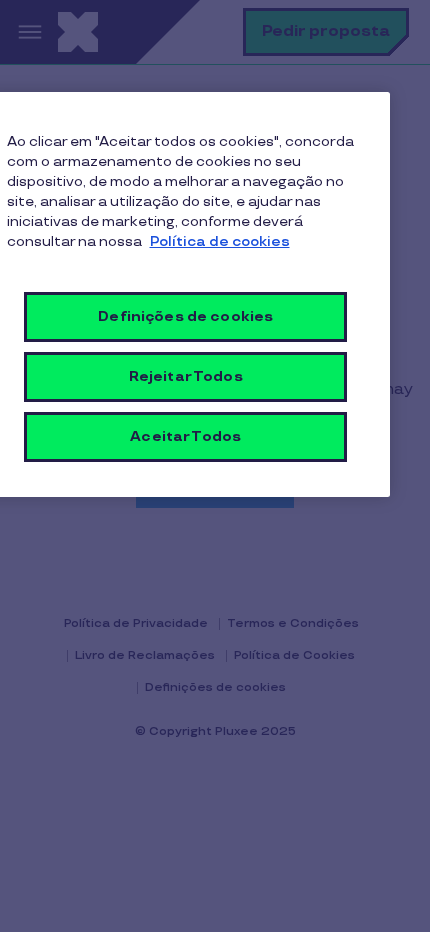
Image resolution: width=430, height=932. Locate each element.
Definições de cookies (185, 316)
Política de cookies (220, 241)
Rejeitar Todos (186, 376)
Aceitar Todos (185, 436)
